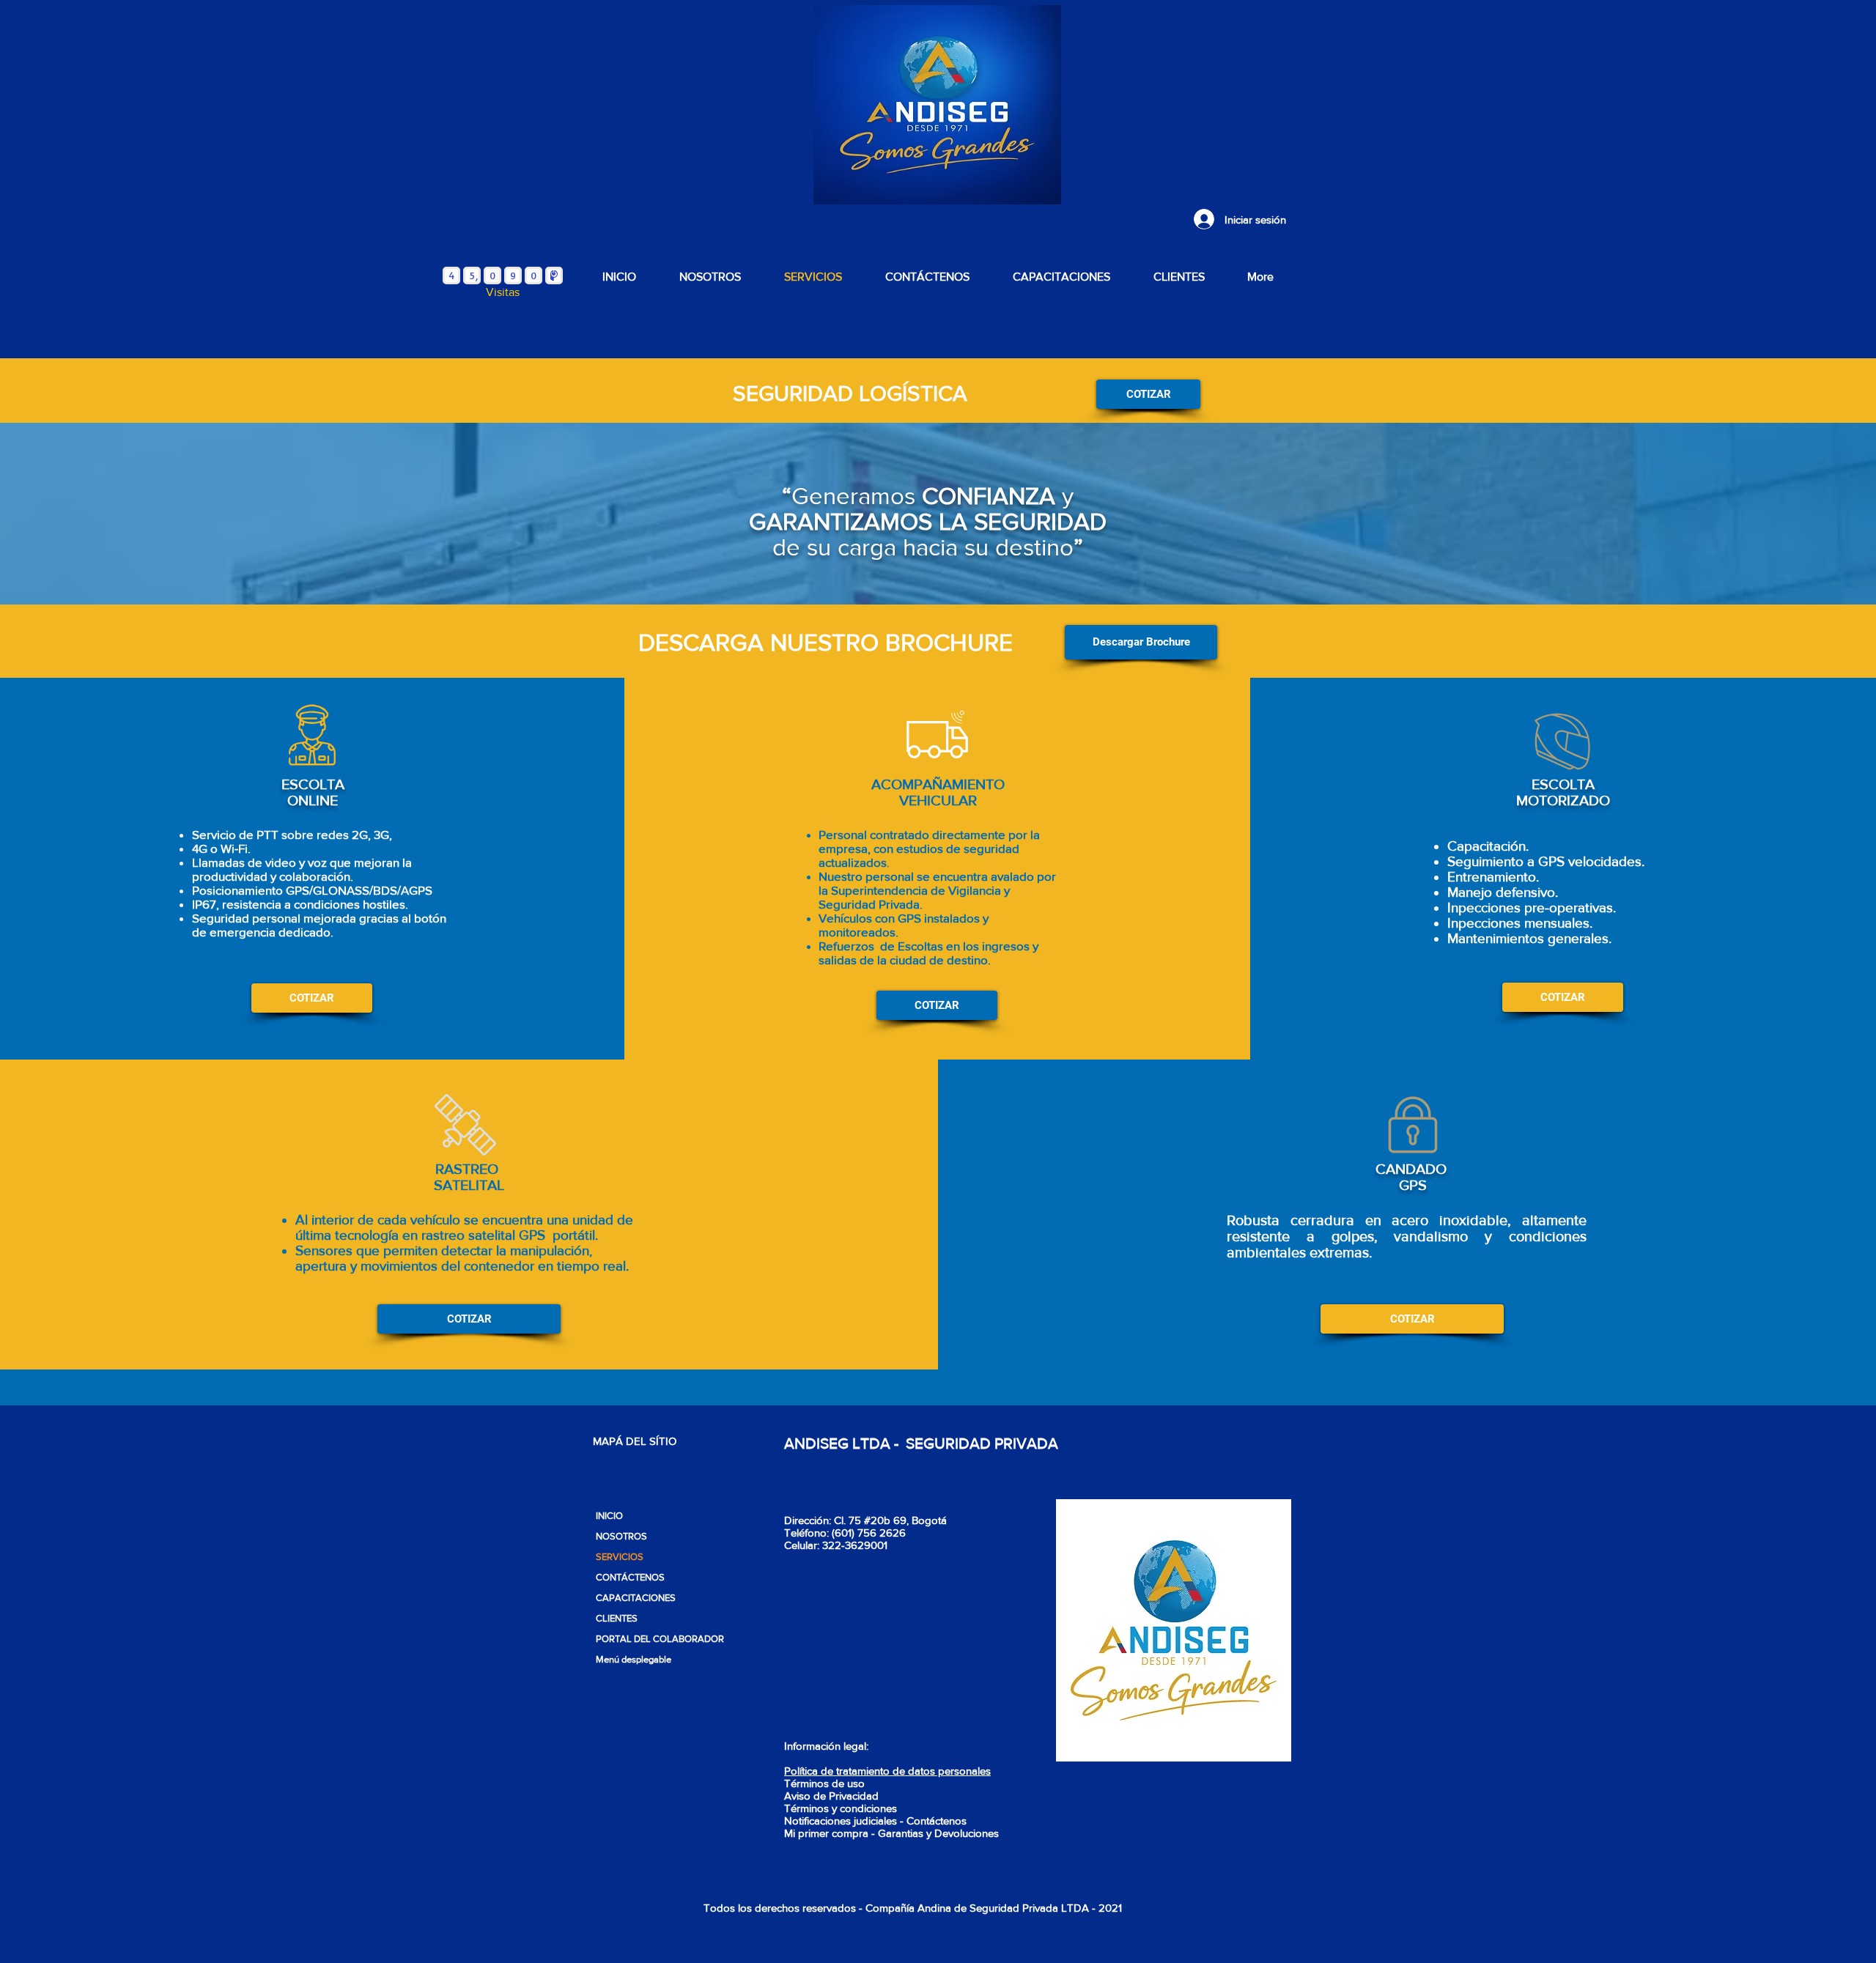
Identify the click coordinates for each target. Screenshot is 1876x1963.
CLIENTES (617, 1618)
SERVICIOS (620, 1557)
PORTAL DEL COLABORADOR (658, 1639)
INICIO (609, 1516)
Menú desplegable (634, 1659)
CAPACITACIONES (636, 1598)
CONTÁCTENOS (630, 1577)
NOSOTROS (621, 1536)
